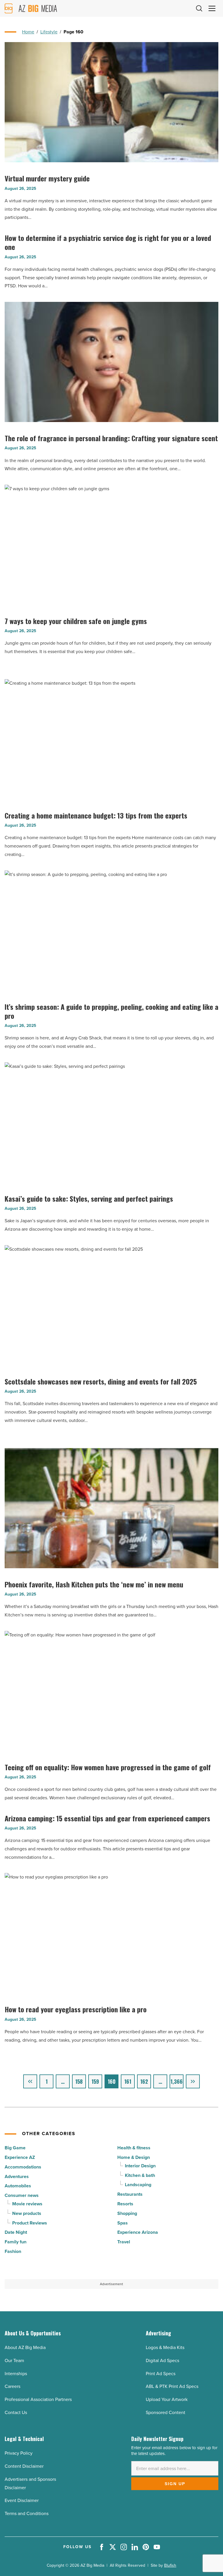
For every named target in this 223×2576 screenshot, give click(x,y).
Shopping (127, 2213)
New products (27, 2213)
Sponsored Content (166, 2412)
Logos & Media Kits (165, 2347)
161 (128, 2081)
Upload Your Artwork (167, 2399)
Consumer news (22, 2195)
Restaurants (130, 2194)
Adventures (17, 2176)
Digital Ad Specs (162, 2360)
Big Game (15, 2148)
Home (28, 32)
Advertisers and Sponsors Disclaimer (30, 2483)
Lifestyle (49, 32)
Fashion (13, 2251)
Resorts (125, 2204)
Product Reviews (30, 2223)
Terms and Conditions (27, 2513)
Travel (124, 2242)
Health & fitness (134, 2148)
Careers (12, 2386)
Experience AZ (20, 2157)
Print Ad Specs (161, 2374)
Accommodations (23, 2167)
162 (144, 2081)
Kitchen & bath (140, 2175)
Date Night (16, 2232)
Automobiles (18, 2186)
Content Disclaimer (24, 2466)
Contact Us (16, 2412)
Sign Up (175, 2484)
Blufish (170, 2565)
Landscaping (138, 2185)
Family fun (16, 2242)
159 (95, 2081)
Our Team (14, 2360)
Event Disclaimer (22, 2500)
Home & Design (134, 2157)
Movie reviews (27, 2204)
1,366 (177, 2081)
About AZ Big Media (25, 2347)
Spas (123, 2223)
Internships (16, 2374)
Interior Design (140, 2166)
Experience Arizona (138, 2232)
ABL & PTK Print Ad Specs (172, 2386)
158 (79, 2081)
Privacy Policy (19, 2453)
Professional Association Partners (38, 2399)
